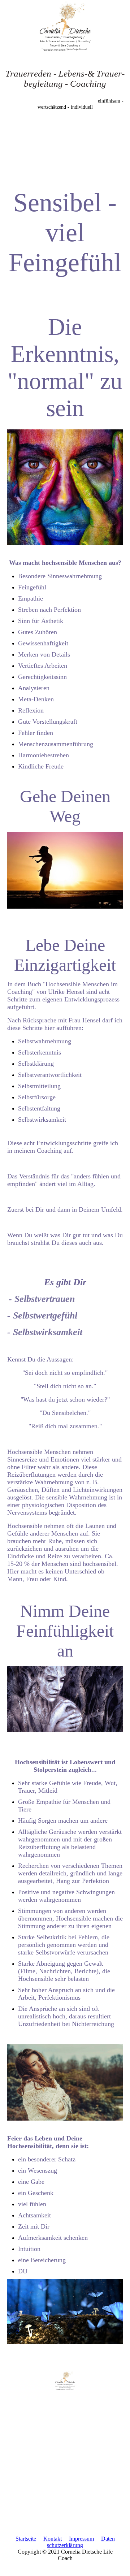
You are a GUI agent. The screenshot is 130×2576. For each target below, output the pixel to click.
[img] (65, 27)
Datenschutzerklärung (81, 2542)
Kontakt (53, 2539)
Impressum (81, 2539)
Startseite (26, 2539)
